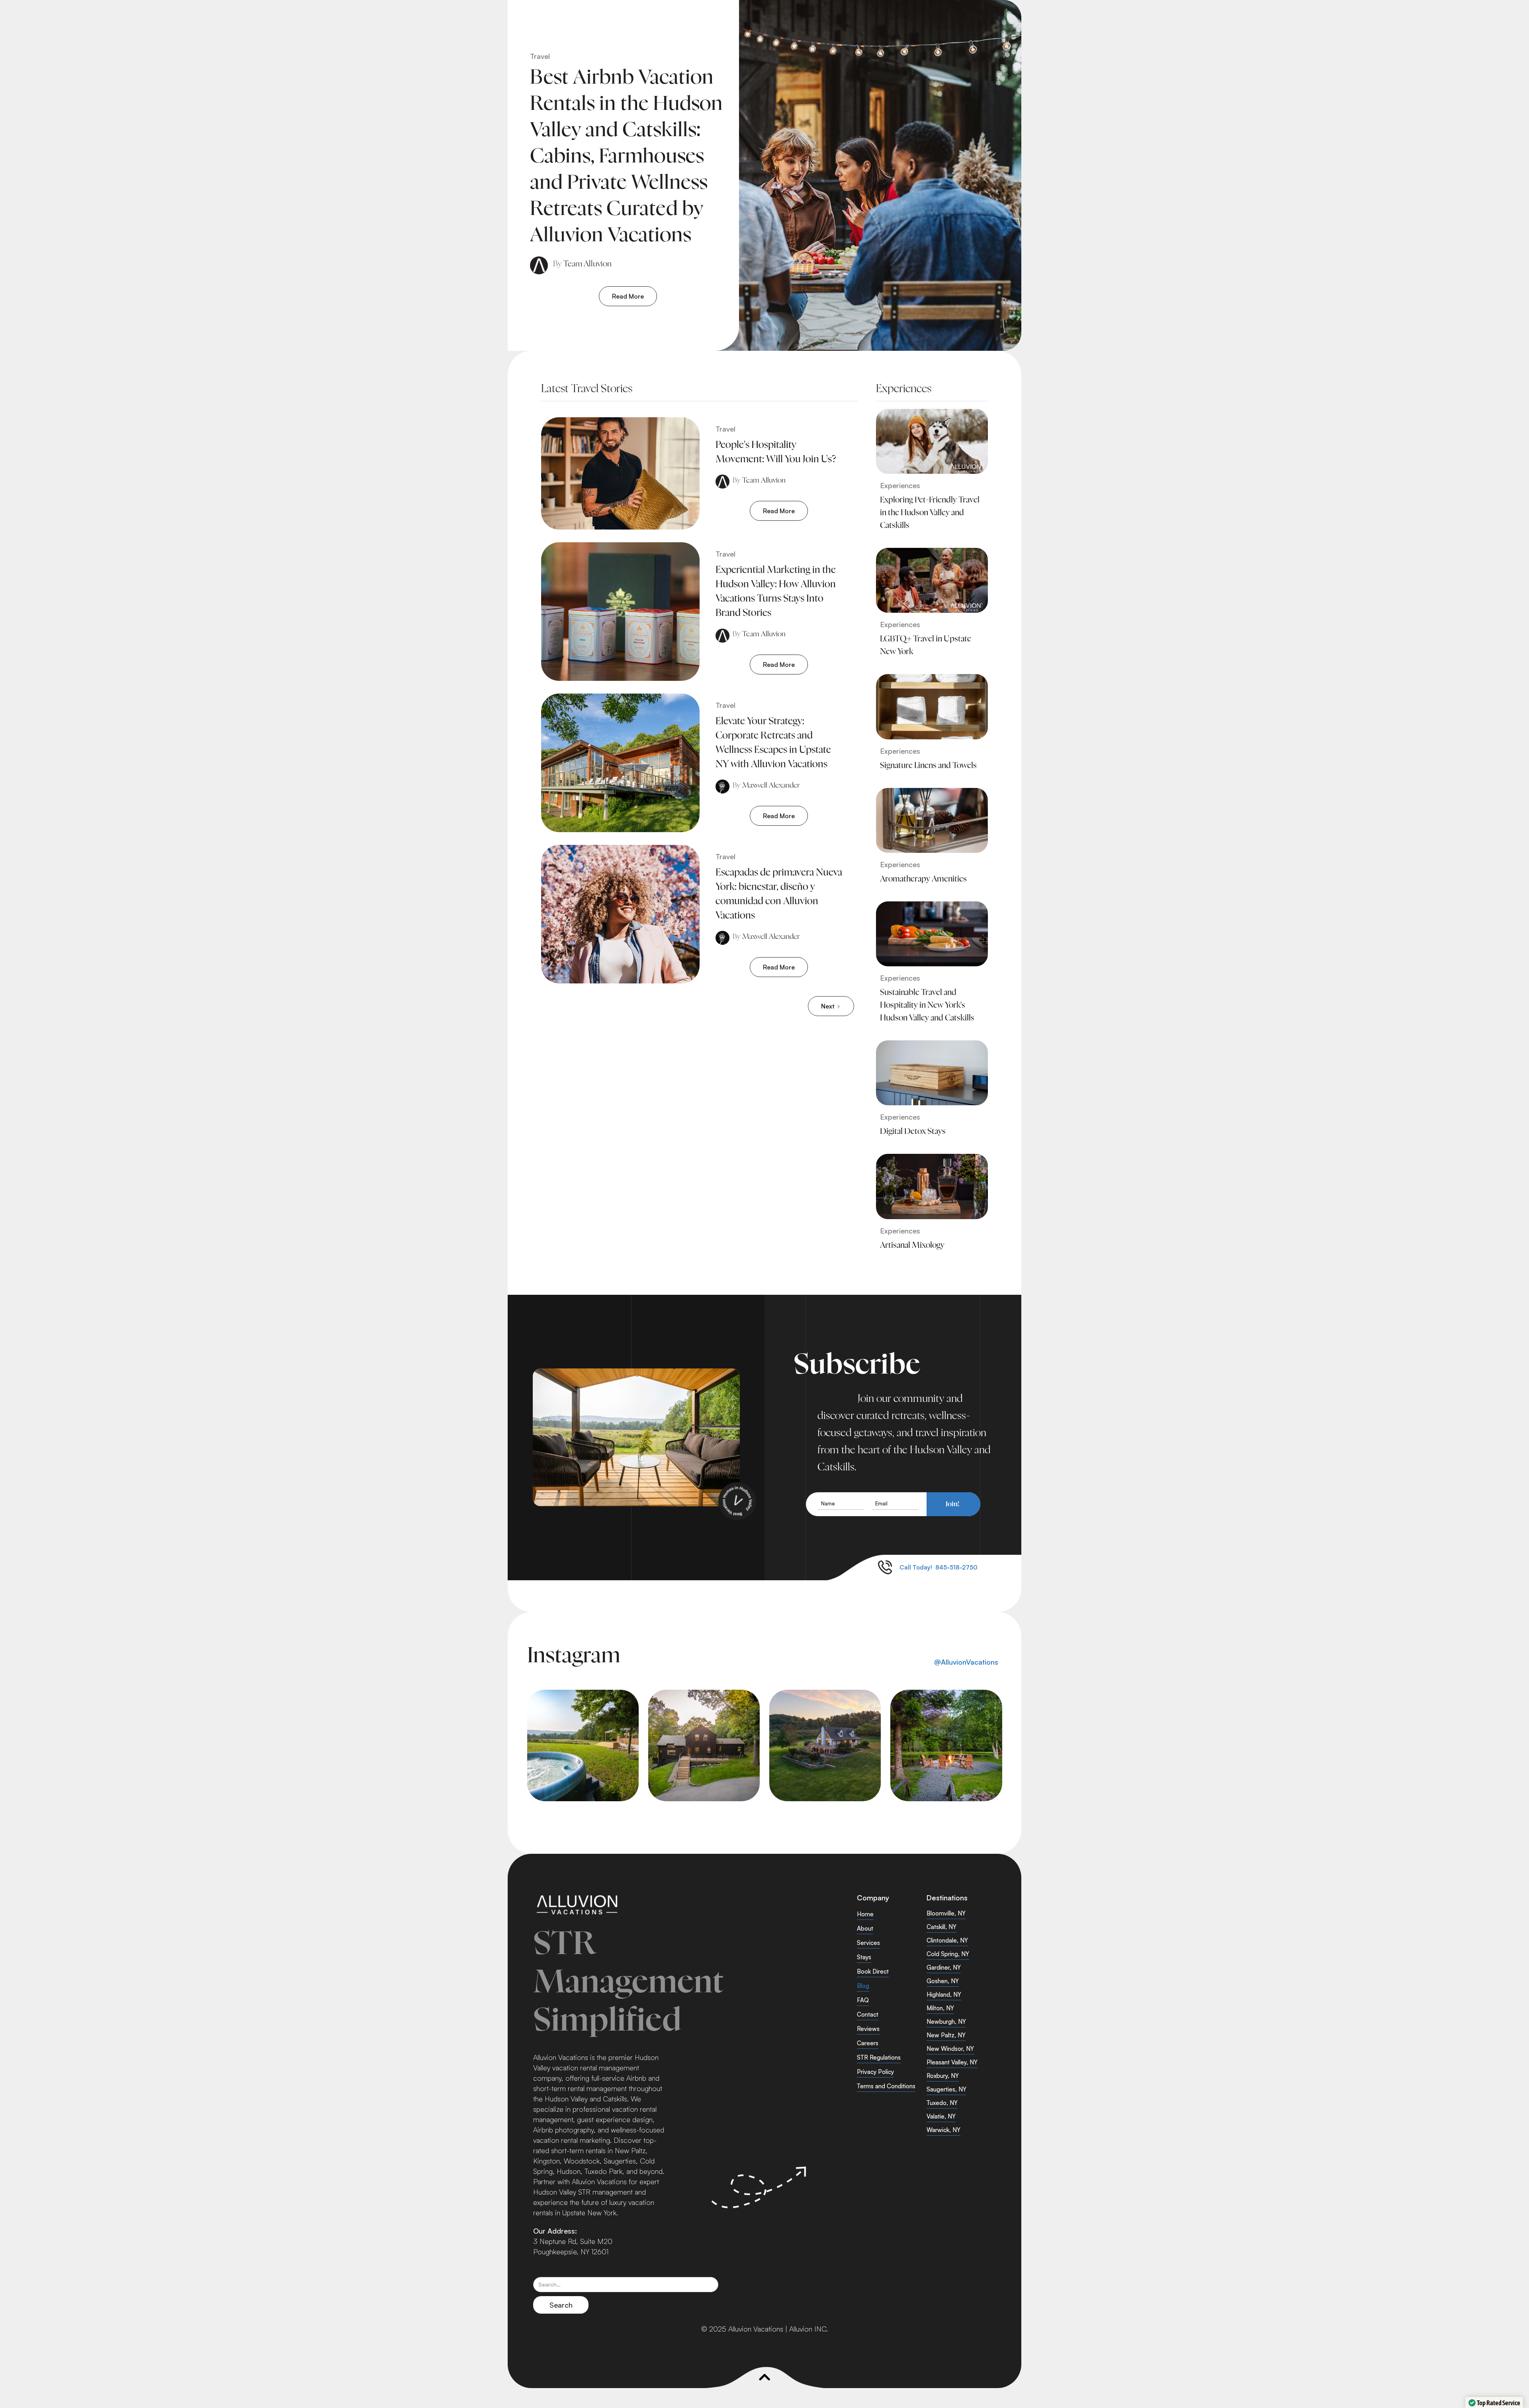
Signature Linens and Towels (928, 766)
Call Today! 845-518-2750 (939, 1567)
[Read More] (867, 175)
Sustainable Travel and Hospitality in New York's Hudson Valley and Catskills (927, 1005)
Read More (628, 296)
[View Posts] (932, 441)
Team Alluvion (588, 264)
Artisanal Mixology (912, 1245)
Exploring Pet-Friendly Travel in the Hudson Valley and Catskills (930, 513)
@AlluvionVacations (966, 1662)
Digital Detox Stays (913, 1132)
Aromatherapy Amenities (923, 879)
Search (545, 2270)
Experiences (900, 485)
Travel (540, 56)
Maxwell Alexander (771, 786)
